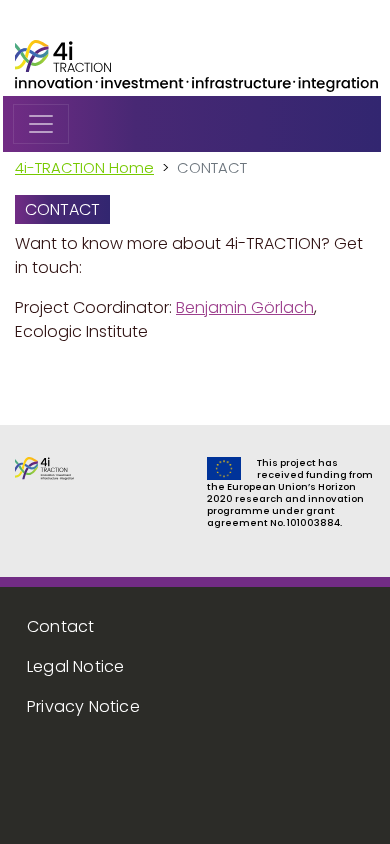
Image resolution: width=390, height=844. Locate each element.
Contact (60, 626)
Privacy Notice (83, 706)
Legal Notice (75, 666)
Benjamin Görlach (245, 307)
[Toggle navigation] (41, 124)
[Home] (63, 55)
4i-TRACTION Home (84, 167)
